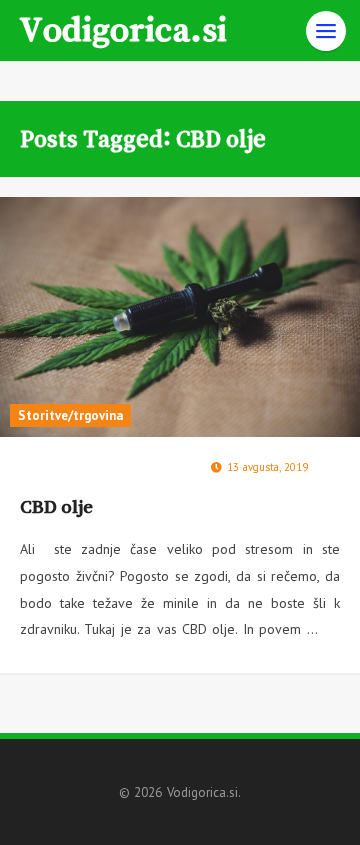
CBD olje (56, 506)
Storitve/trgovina (70, 415)
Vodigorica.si (123, 28)
